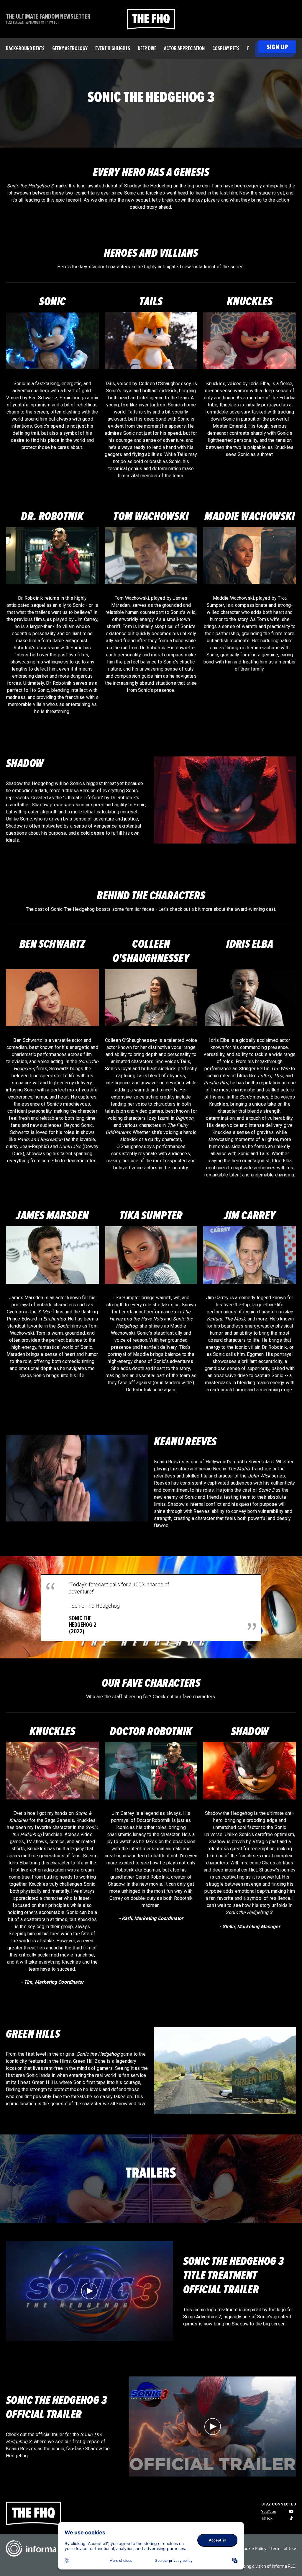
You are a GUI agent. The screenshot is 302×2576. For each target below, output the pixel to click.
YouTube (269, 2512)
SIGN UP (277, 47)
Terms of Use (283, 2548)
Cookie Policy (254, 2548)
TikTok (267, 2518)
